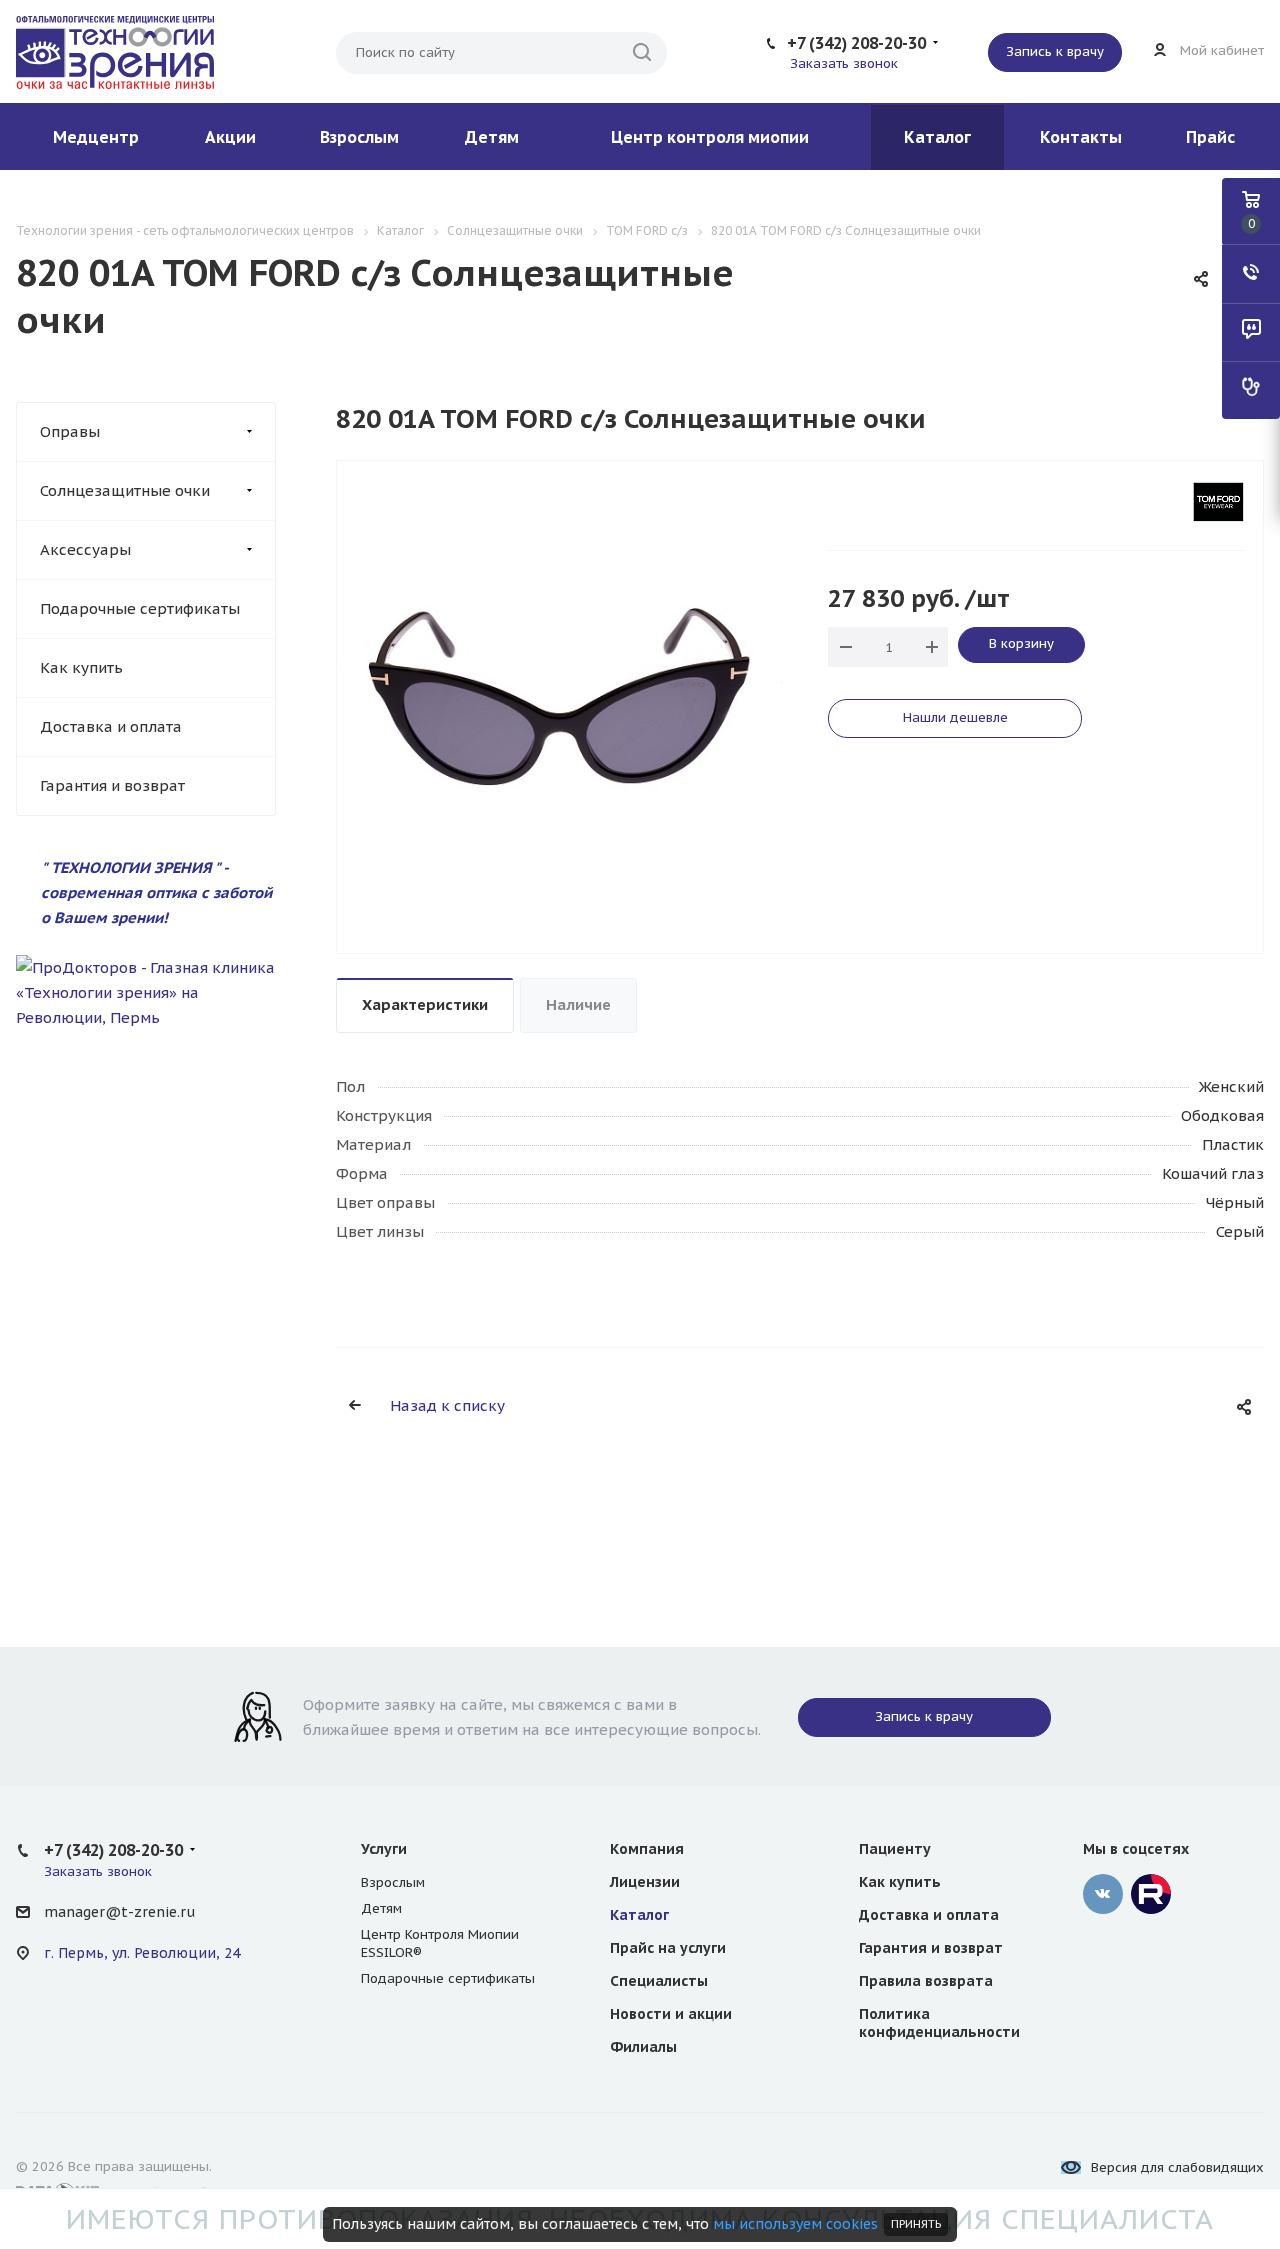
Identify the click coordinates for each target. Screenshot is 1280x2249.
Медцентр (96, 137)
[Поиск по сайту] (642, 53)
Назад (342, 707)
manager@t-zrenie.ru (119, 1912)
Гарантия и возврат (112, 785)
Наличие (578, 1004)
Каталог (937, 137)
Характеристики (425, 1004)
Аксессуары (85, 549)
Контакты (1081, 137)
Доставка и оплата (111, 726)
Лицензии (645, 1882)
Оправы (70, 431)
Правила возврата (926, 1981)
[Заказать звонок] (1251, 274)
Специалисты (659, 1981)
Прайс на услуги (668, 1948)
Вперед (778, 707)
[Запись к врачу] (1251, 390)
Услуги (384, 1849)
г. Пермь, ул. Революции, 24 (142, 1953)
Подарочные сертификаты (140, 608)
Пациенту (895, 1849)
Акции (230, 137)
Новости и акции (671, 2014)
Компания (647, 1849)
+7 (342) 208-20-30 (856, 43)
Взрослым (359, 137)
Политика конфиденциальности (939, 2023)
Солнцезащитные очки (125, 490)
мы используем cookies (795, 2224)
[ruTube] (1151, 1894)
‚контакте (1103, 1894)
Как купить (81, 667)
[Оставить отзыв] (1251, 332)
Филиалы (643, 2047)
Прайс (1210, 137)
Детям (492, 137)
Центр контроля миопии (710, 137)
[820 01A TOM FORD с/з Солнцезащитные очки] (560, 694)
